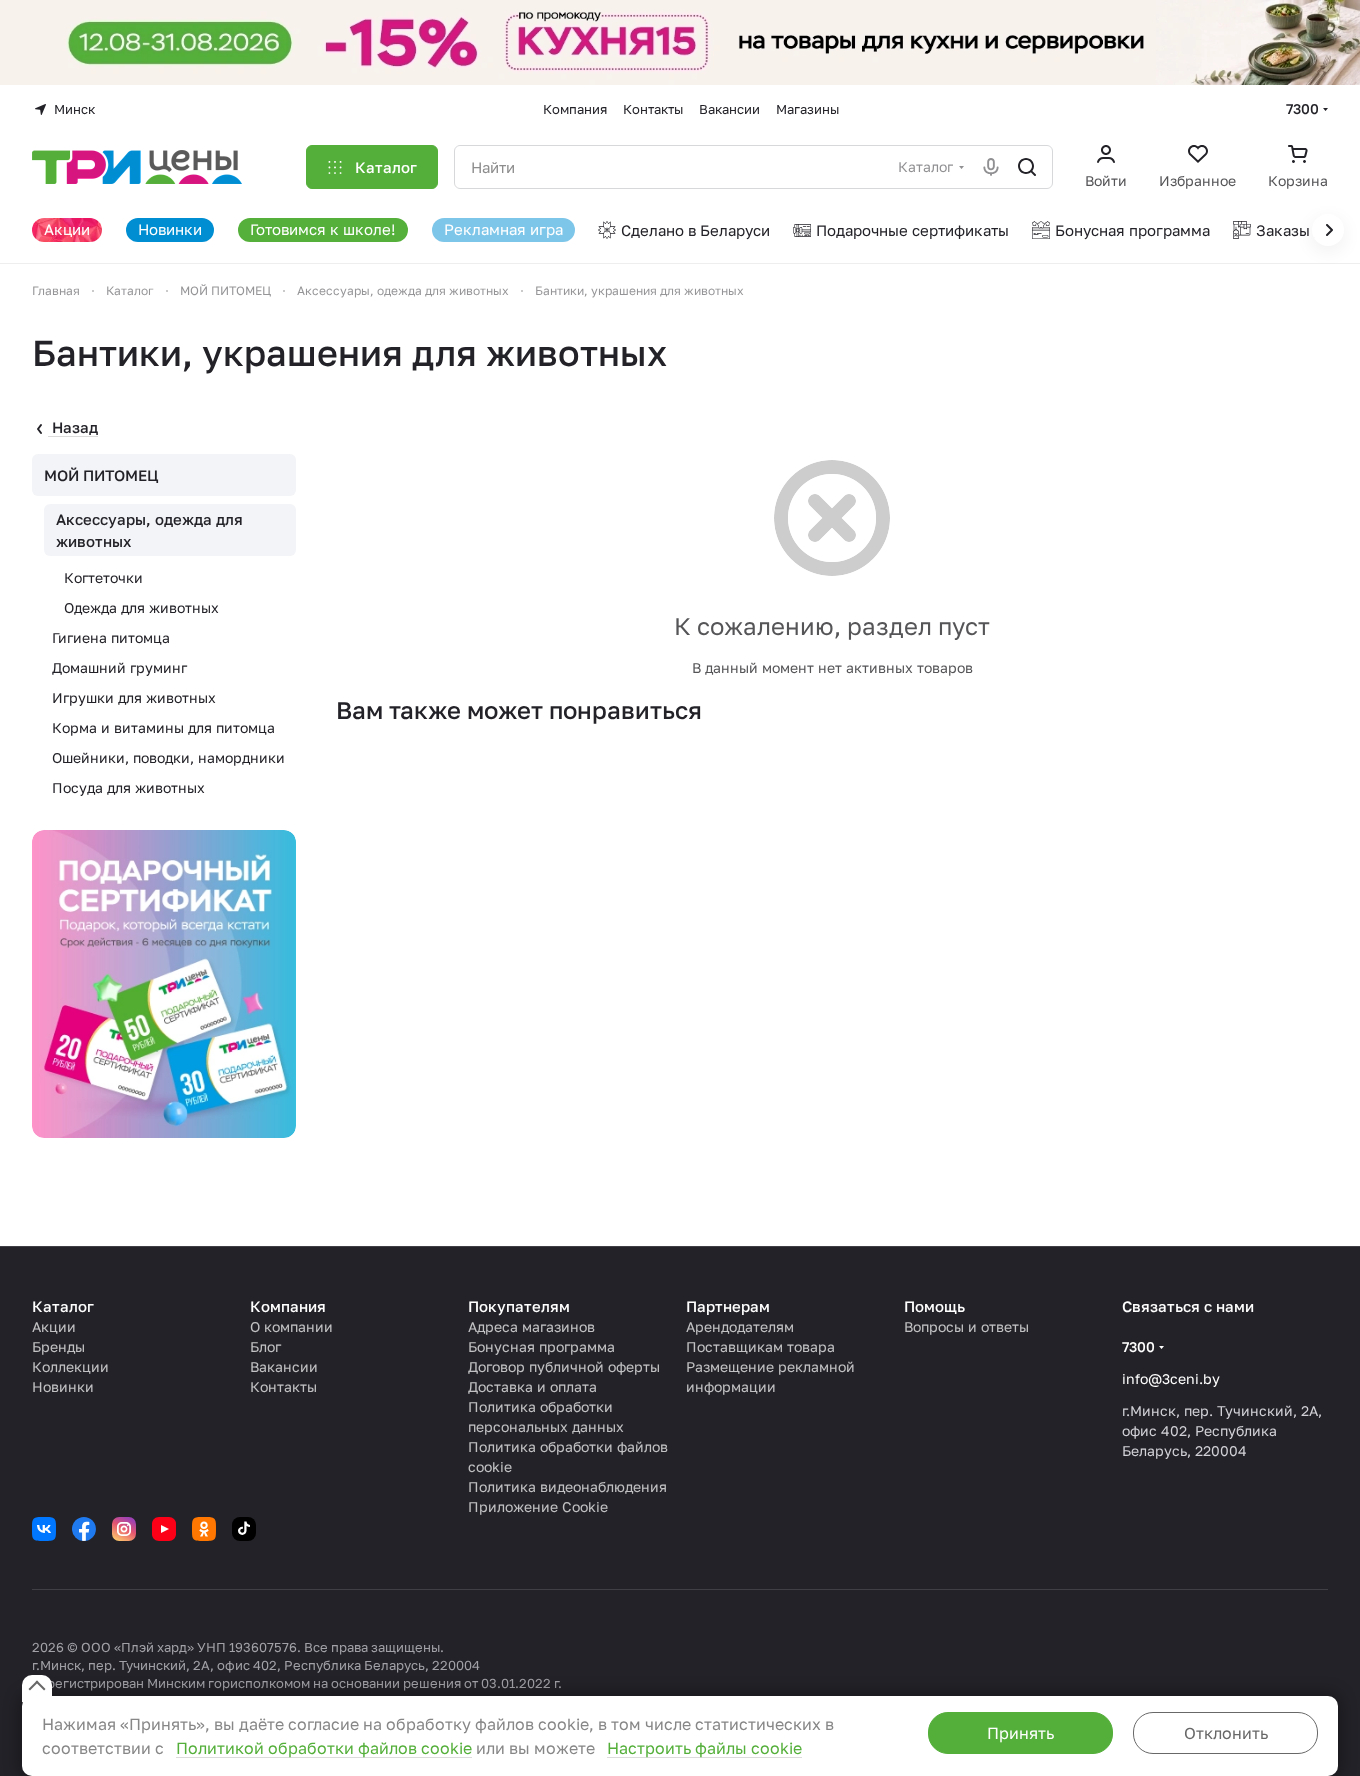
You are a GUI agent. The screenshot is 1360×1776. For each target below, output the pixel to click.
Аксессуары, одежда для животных (149, 530)
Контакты (283, 1386)
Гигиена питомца (111, 637)
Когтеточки (103, 577)
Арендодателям (740, 1326)
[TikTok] (244, 1529)
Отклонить (1226, 1733)
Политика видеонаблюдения (567, 1486)
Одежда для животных (141, 607)
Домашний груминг (119, 667)
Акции (54, 1326)
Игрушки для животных (134, 697)
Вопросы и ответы (966, 1326)
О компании (291, 1326)
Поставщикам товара (760, 1346)
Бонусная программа (541, 1346)
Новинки (63, 1386)
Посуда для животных (128, 787)
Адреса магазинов (531, 1326)
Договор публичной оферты (564, 1366)
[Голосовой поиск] (991, 167)
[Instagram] (124, 1529)
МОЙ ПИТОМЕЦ (101, 475)
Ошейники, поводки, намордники (168, 757)
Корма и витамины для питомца (163, 727)
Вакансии (284, 1366)
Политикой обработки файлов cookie (324, 1748)
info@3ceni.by (1171, 1378)
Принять (1020, 1733)
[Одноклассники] (204, 1529)
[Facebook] (84, 1529)
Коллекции (70, 1366)
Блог (265, 1346)
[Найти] (1027, 167)
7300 (1302, 108)
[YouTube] (164, 1529)
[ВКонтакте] (44, 1529)
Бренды (58, 1346)
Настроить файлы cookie (704, 1748)
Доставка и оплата (532, 1386)
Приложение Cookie (538, 1506)
